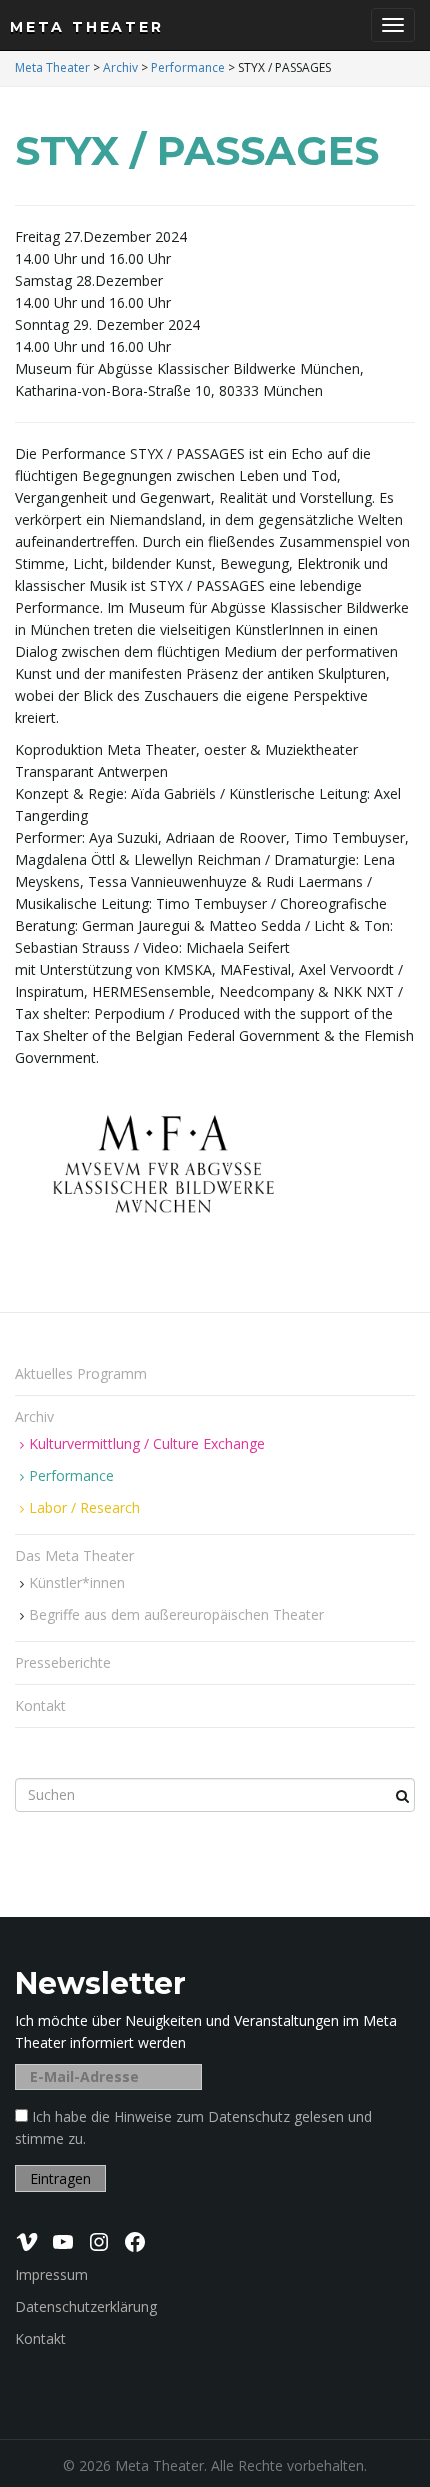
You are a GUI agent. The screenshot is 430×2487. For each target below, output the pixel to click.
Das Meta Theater (76, 1555)
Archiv (36, 1416)
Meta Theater (87, 27)
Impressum (51, 2274)
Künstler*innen (77, 1582)
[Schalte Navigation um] (393, 25)
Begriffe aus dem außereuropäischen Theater (176, 1614)
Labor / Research (84, 1507)
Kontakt (40, 1705)
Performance (71, 1475)
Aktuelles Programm (81, 1373)
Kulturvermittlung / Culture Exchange (147, 1443)
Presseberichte (63, 1662)
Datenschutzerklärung (86, 2306)
